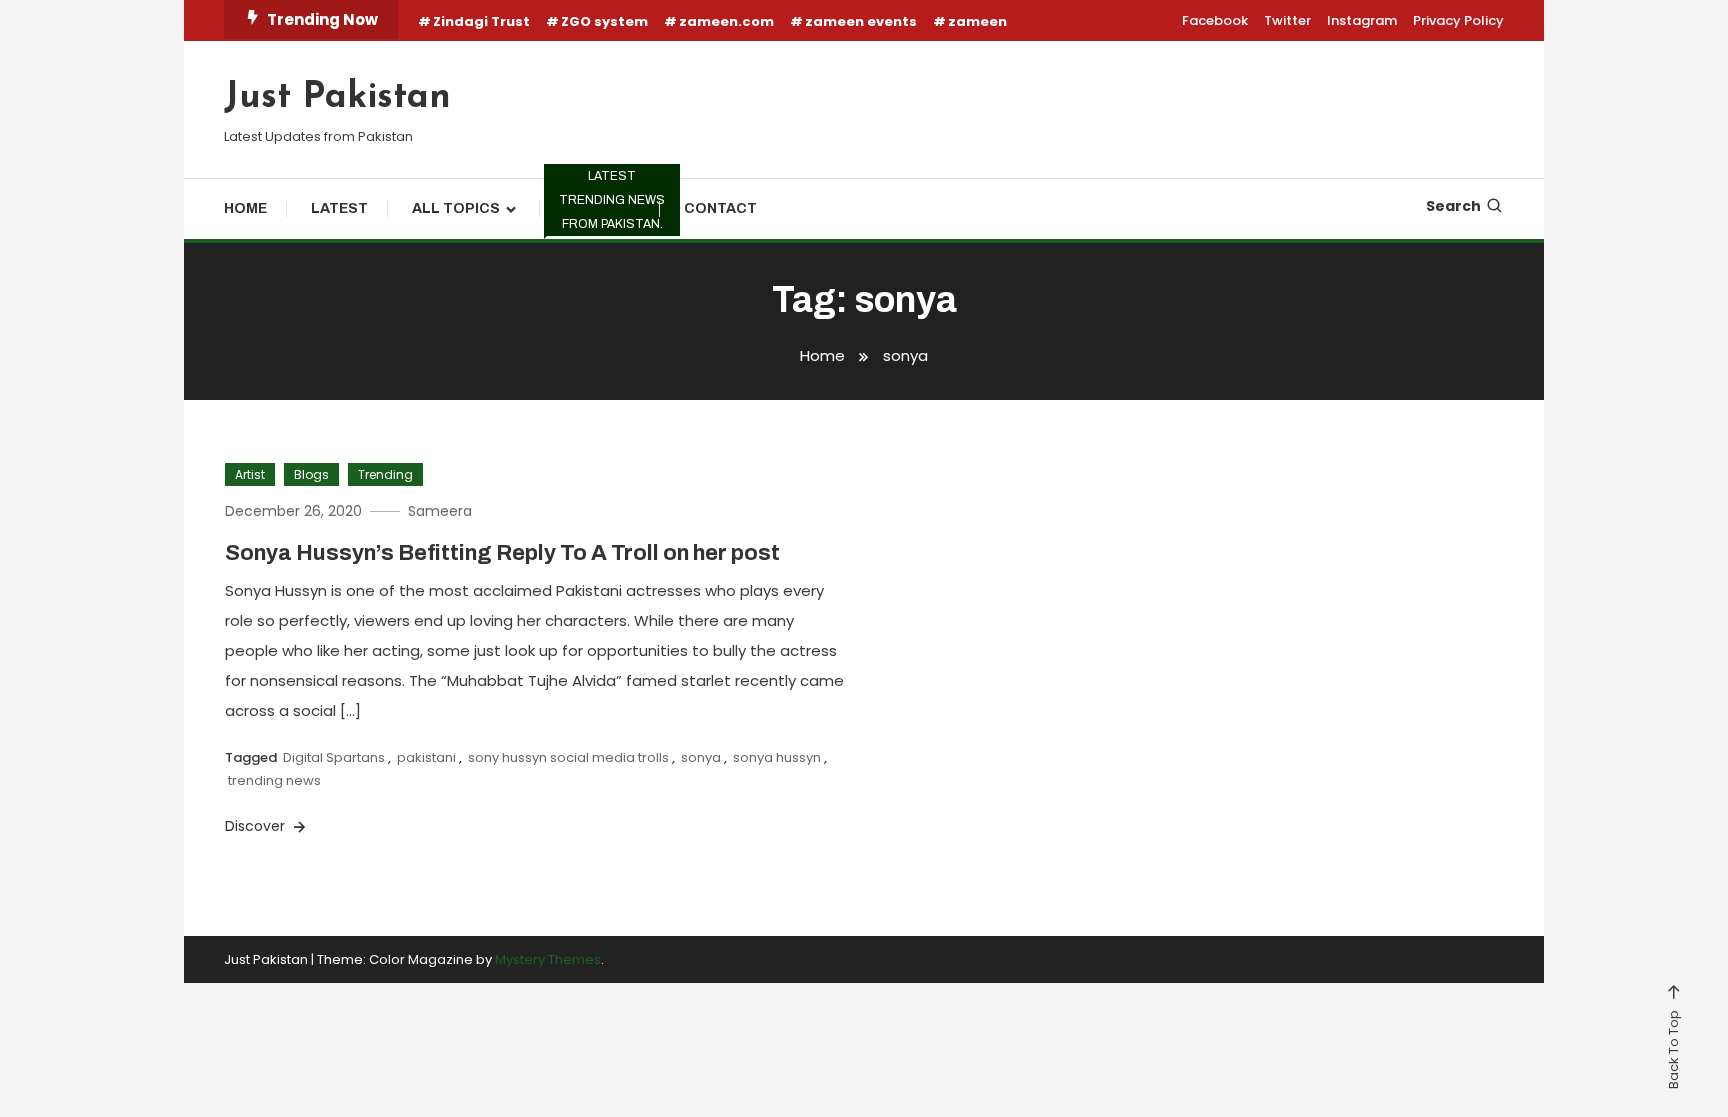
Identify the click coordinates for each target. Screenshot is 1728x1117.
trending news (274, 780)
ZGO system (604, 21)
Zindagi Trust (481, 21)
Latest (339, 208)
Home (245, 208)
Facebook (1215, 20)
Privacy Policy (1458, 20)
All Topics (456, 208)
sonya (701, 757)
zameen (977, 21)
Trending (609, 205)
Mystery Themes (548, 959)
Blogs (311, 474)
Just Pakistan (337, 98)
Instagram (1362, 20)
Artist (250, 474)
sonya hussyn (777, 757)
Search (1453, 206)
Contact (720, 208)
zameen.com (726, 21)
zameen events (861, 21)
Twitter (1287, 20)
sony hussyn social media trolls (568, 757)
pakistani (426, 757)
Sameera (440, 511)
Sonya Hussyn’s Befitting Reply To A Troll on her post (502, 553)
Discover (257, 826)
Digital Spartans (334, 757)
